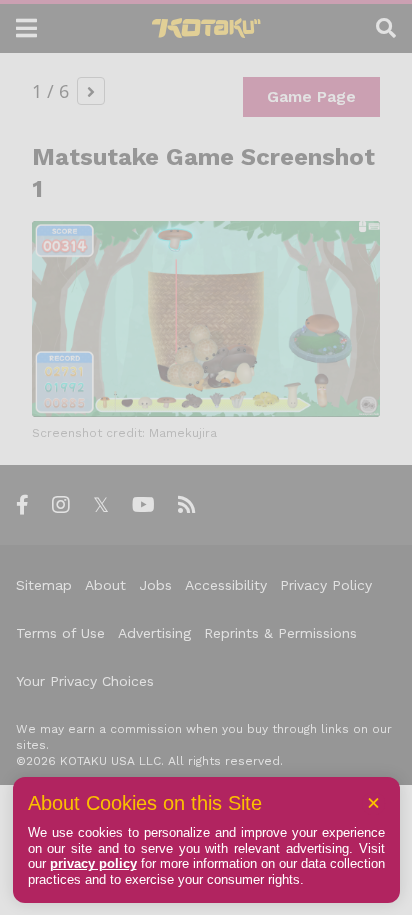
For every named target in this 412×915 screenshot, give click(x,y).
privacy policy (93, 863)
